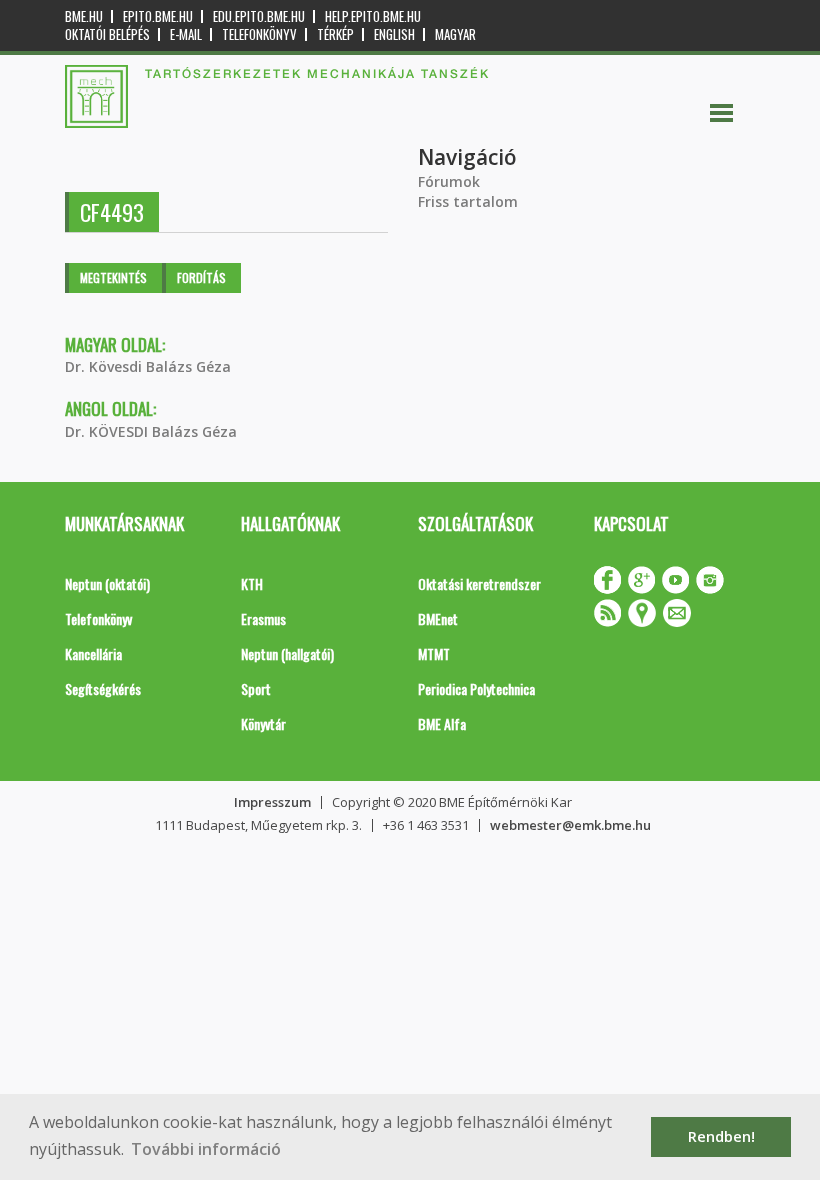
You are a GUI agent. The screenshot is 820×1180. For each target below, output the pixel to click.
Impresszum (272, 802)
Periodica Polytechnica (476, 688)
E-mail (186, 34)
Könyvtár (263, 723)
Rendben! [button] (721, 1136)
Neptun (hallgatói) (287, 653)
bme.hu (84, 16)
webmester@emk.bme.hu (570, 825)
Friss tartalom (468, 201)
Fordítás (201, 277)
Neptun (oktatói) (107, 583)
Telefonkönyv (259, 34)
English (394, 34)
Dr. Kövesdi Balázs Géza (148, 366)
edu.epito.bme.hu (259, 16)
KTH (252, 583)
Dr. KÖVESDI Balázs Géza (151, 431)
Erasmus (263, 618)
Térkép (335, 34)
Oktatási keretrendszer (479, 583)
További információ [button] (206, 1149)
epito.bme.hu (158, 16)
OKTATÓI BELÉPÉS (107, 34)
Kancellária (93, 653)
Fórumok (449, 181)
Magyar (455, 34)
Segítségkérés (103, 688)
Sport (256, 688)
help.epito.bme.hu (373, 16)
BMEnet (438, 618)
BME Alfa (442, 723)
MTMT (434, 653)
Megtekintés (113, 277)
